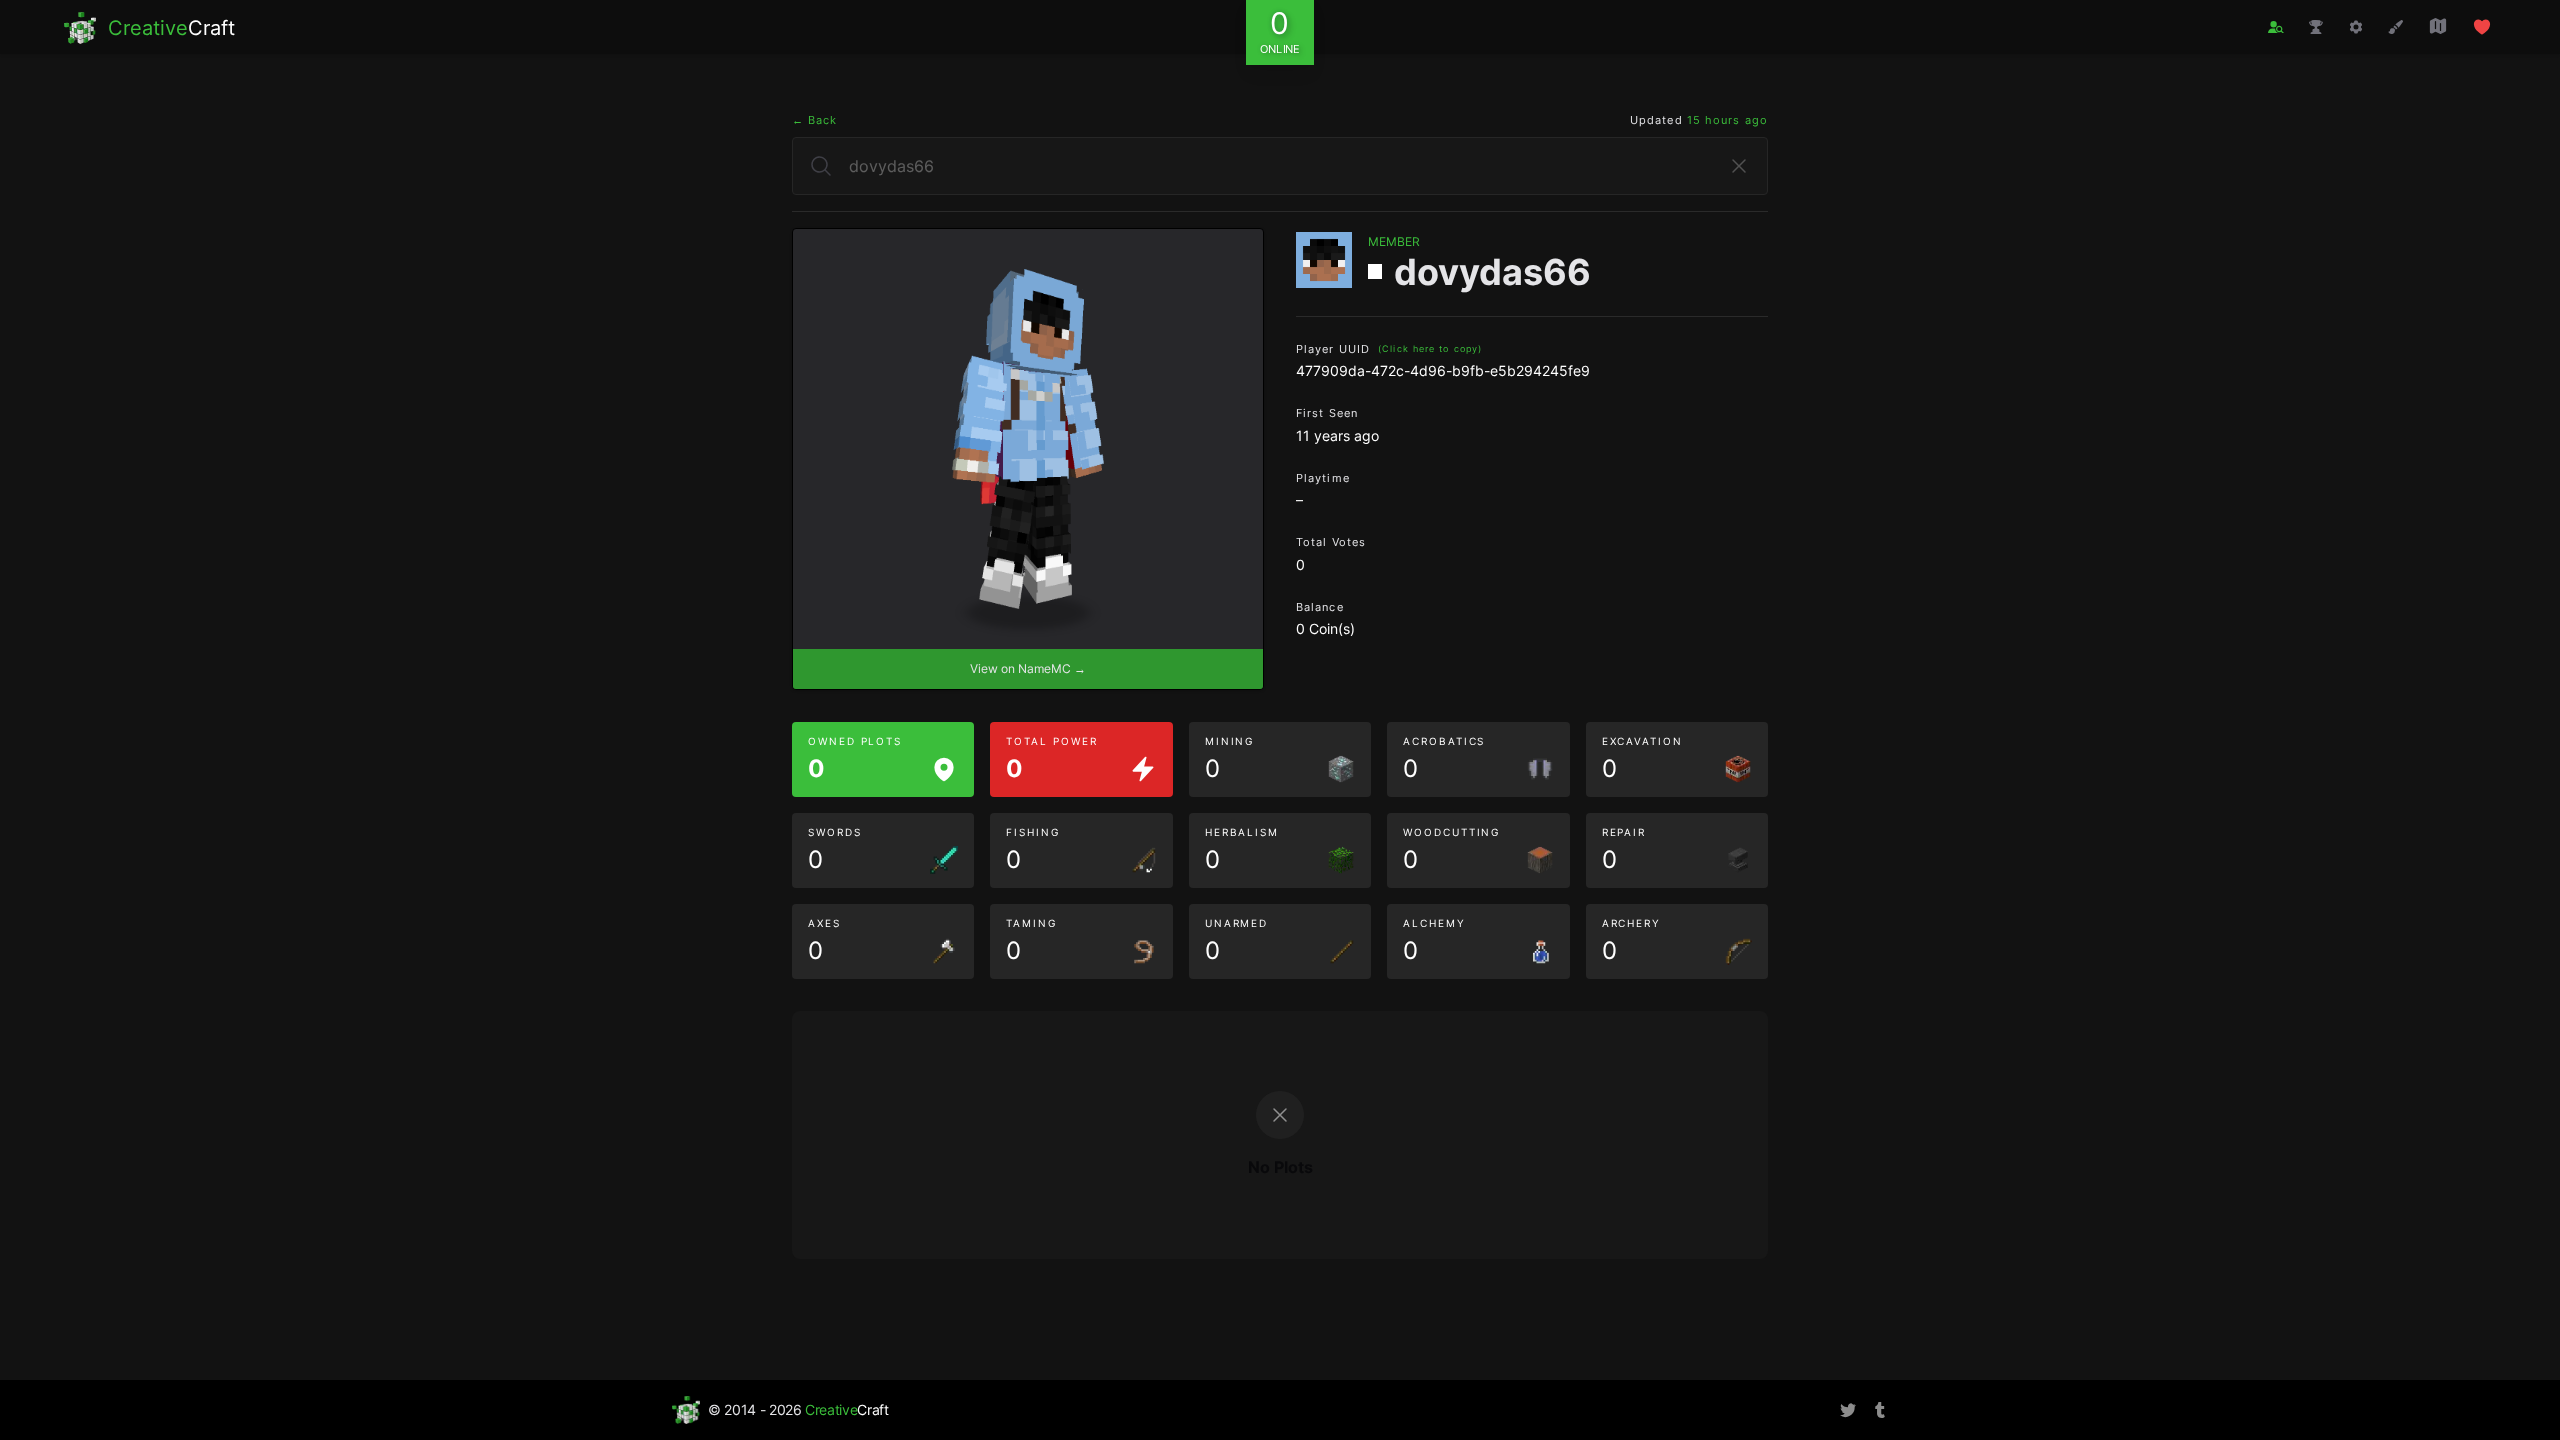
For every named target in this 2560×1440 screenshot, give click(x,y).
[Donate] (2482, 27)
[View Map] (2438, 26)
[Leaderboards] (2316, 27)
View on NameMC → (1028, 668)
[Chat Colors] (2396, 27)
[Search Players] (2276, 27)
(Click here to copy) (1430, 348)
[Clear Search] (1739, 166)
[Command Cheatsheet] (2356, 27)
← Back (815, 120)
